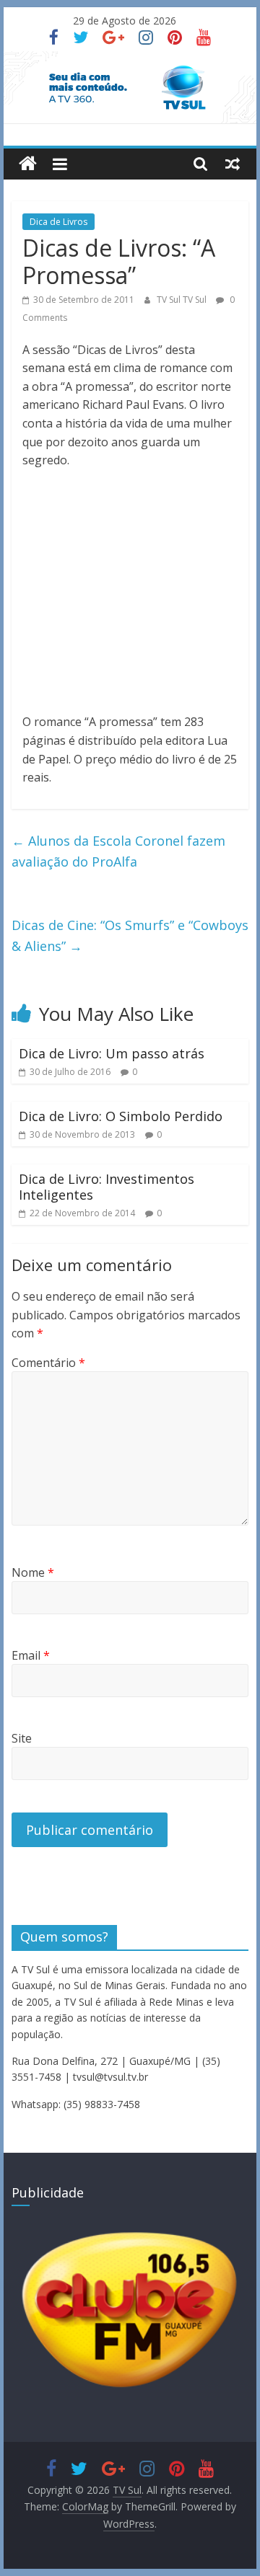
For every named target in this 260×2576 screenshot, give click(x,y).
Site (22, 1738)
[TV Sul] (28, 164)
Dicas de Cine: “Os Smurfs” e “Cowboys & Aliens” (130, 935)
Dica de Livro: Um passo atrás (112, 1053)
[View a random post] (233, 164)
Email (31, 1655)
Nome (33, 1572)
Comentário (48, 1363)
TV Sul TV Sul (183, 300)
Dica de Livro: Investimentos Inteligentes (107, 1187)
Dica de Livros (58, 222)
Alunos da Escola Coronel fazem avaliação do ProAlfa (118, 851)
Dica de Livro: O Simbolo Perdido (121, 1116)
